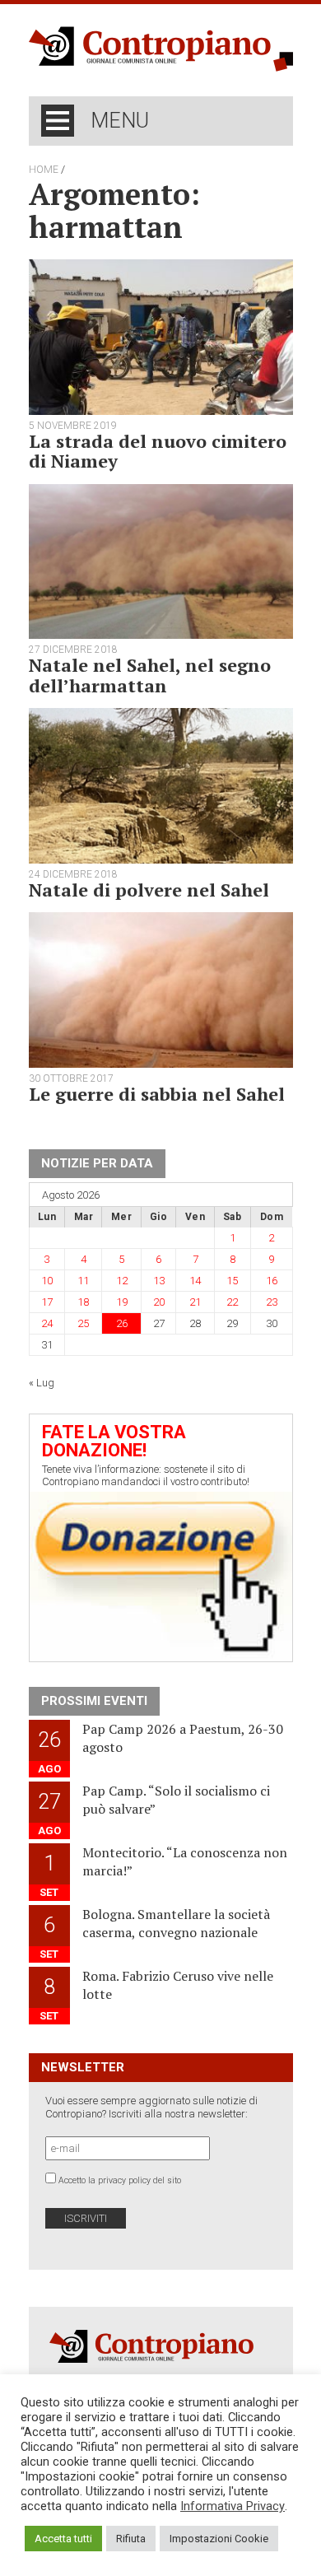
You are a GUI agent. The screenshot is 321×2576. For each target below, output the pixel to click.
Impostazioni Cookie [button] (219, 2539)
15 (232, 1281)
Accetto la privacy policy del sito (120, 2180)
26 (122, 1323)
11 (83, 1281)
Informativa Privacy (233, 2506)
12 (122, 1281)
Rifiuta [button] (131, 2539)
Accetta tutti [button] (63, 2539)
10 (47, 1281)
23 (272, 1302)
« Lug (42, 1383)
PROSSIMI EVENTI (94, 1701)
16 (272, 1281)
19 (122, 1302)
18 (83, 1302)
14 (195, 1281)
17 (47, 1302)
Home (44, 170)
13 (159, 1281)
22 (232, 1302)
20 (159, 1302)
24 (47, 1323)
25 (83, 1323)
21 (195, 1302)
